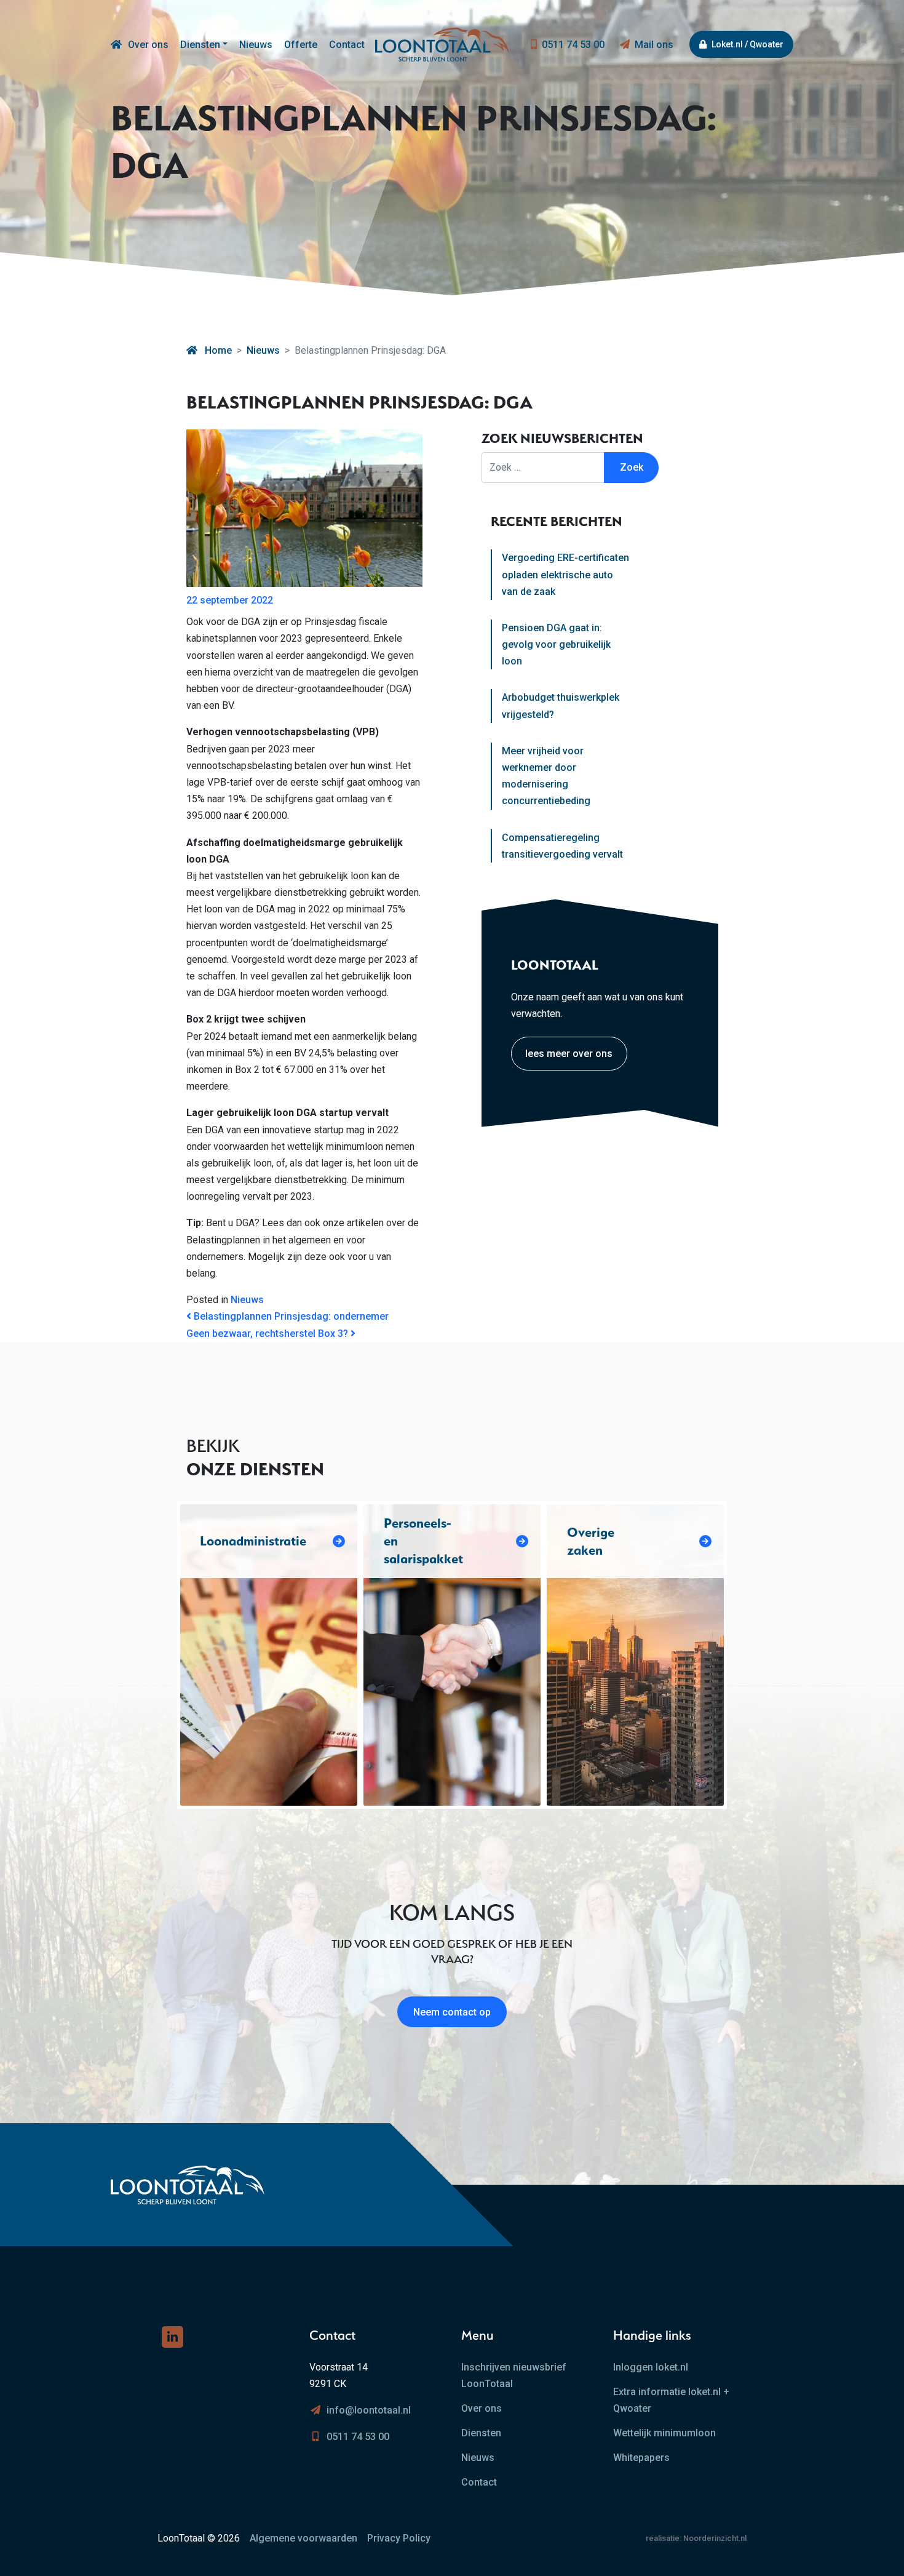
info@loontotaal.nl (369, 2410)
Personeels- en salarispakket (423, 1541)
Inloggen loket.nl (651, 2367)
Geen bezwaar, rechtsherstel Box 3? (268, 1334)
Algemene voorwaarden (303, 2538)
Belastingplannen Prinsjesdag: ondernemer (290, 1316)
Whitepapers (641, 2458)
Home (217, 350)
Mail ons (654, 45)
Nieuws (256, 45)
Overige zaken (591, 1541)
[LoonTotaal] (116, 45)
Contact (347, 45)
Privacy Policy (399, 2538)
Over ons (148, 45)
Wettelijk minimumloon (664, 2433)
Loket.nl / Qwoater (747, 44)
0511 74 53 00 (573, 45)
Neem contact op (452, 2012)
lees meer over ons (569, 1054)
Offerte (301, 45)
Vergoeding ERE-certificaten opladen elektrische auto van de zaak (565, 574)
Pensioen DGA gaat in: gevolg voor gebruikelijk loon (556, 644)
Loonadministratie (253, 1541)
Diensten (200, 45)
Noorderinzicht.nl (715, 2538)
